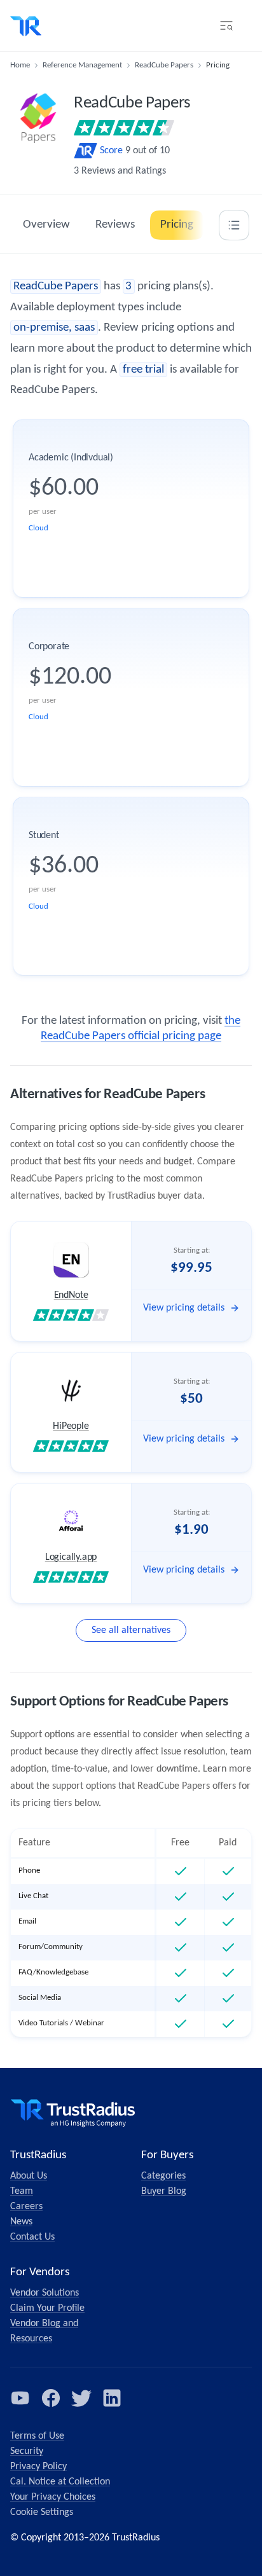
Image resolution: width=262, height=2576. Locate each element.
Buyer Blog (164, 2191)
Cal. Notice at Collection (60, 2482)
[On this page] (234, 225)
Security (27, 2451)
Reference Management (82, 65)
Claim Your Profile (47, 2308)
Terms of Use (37, 2436)
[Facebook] (51, 2398)
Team (22, 2191)
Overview (46, 225)
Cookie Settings (42, 2512)
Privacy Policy (38, 2467)
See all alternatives (131, 1630)
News (21, 2222)
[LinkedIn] (112, 2398)
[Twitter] (81, 2398)
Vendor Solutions (45, 2293)
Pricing (177, 225)
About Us (29, 2176)
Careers (26, 2207)
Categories (163, 2176)
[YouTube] (20, 2398)
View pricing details (184, 1308)
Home (20, 65)
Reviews (115, 225)
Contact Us (32, 2237)
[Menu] (226, 25)
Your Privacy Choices (53, 2497)
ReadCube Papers (164, 65)
